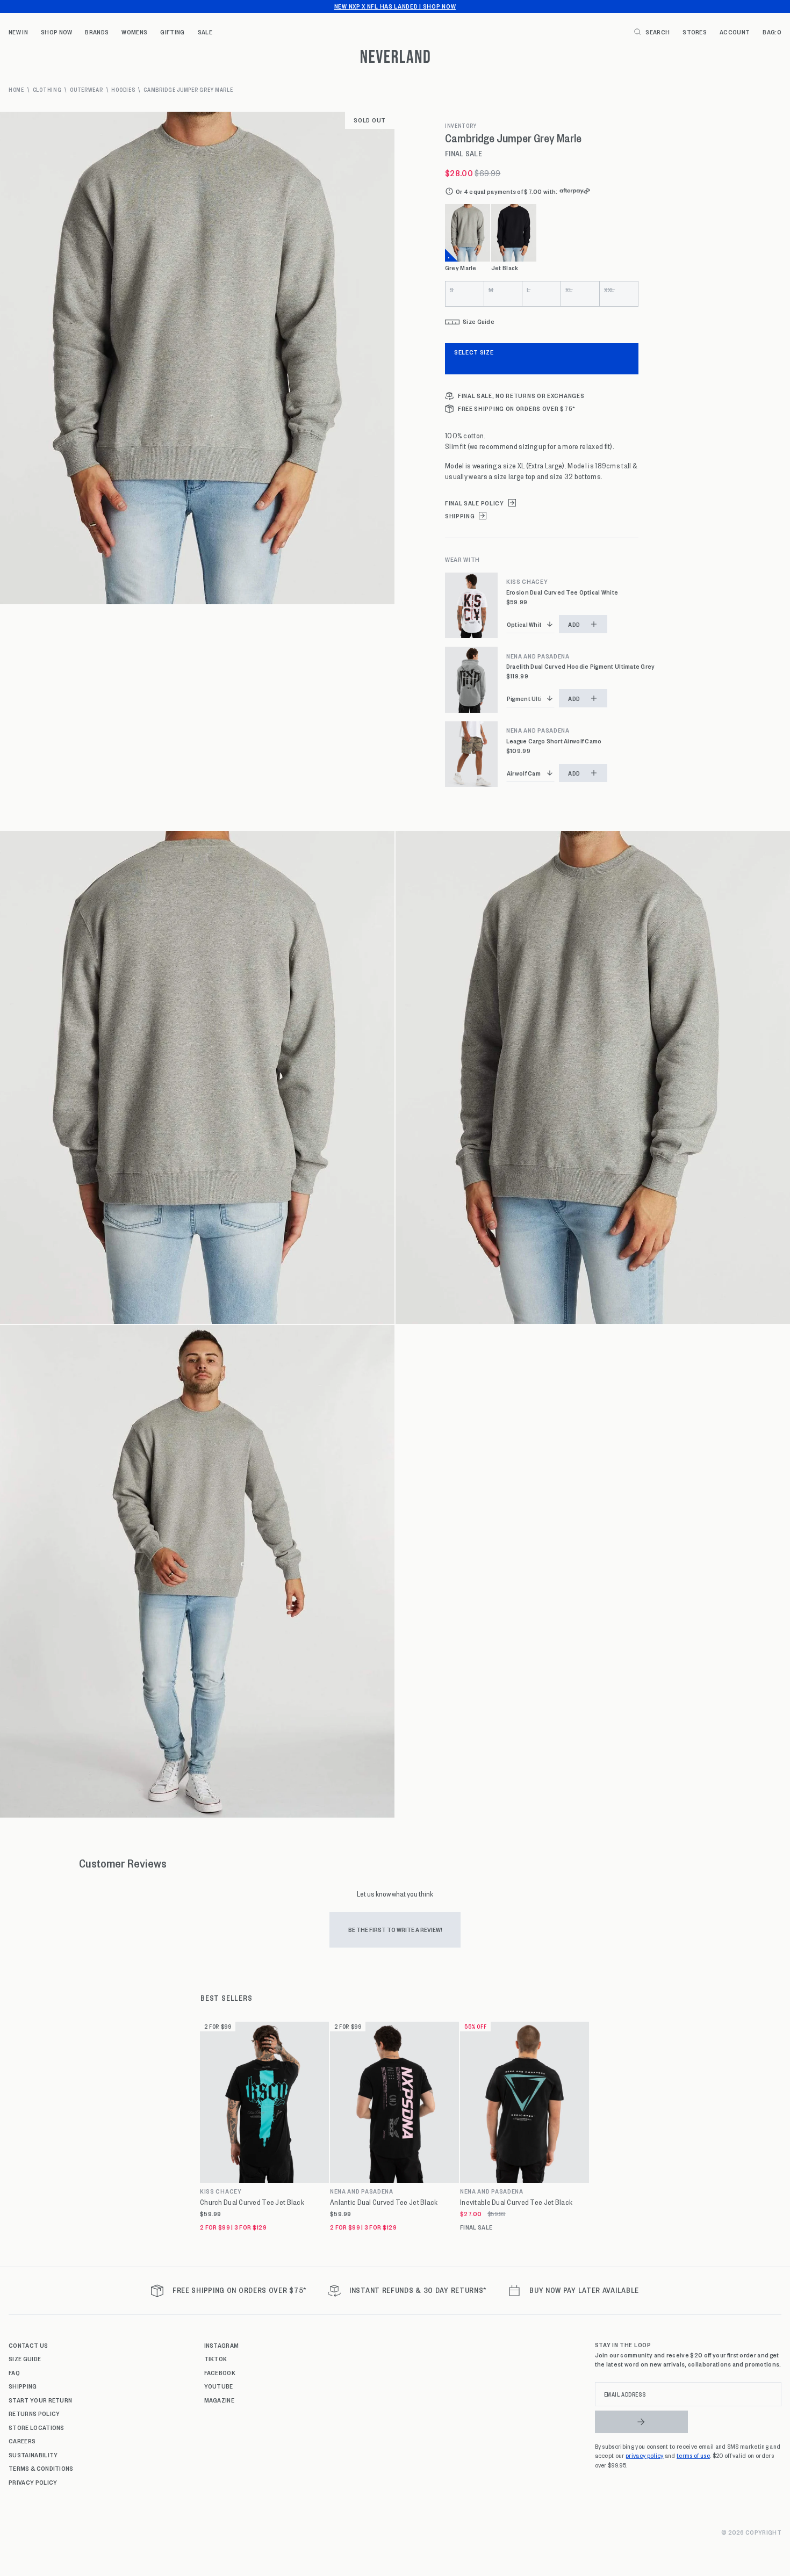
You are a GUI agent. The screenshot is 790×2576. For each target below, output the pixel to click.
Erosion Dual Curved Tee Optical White (562, 592)
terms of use (693, 2455)
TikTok (216, 2358)
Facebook (220, 2372)
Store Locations (37, 2427)
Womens (134, 32)
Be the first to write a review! (395, 1929)
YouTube (219, 2386)
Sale (205, 32)
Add (574, 624)
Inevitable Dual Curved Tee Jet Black (516, 2202)
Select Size (474, 352)
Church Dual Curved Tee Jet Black (252, 2202)
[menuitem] (18, 32)
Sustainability (33, 2455)
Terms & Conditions (41, 2468)
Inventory (461, 126)
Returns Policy (34, 2413)
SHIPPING (460, 516)
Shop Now (57, 32)
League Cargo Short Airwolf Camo (554, 741)
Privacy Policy (33, 2482)
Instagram (222, 2345)
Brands (97, 32)
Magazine (220, 2400)
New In (18, 32)
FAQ (14, 2372)
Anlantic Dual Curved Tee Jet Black (384, 2202)
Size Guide (25, 2358)
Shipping (23, 2386)
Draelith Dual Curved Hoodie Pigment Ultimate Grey (581, 666)
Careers (22, 2441)
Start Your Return (40, 2400)
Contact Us (28, 2345)
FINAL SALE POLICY (475, 503)
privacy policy (644, 2455)
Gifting (172, 32)
